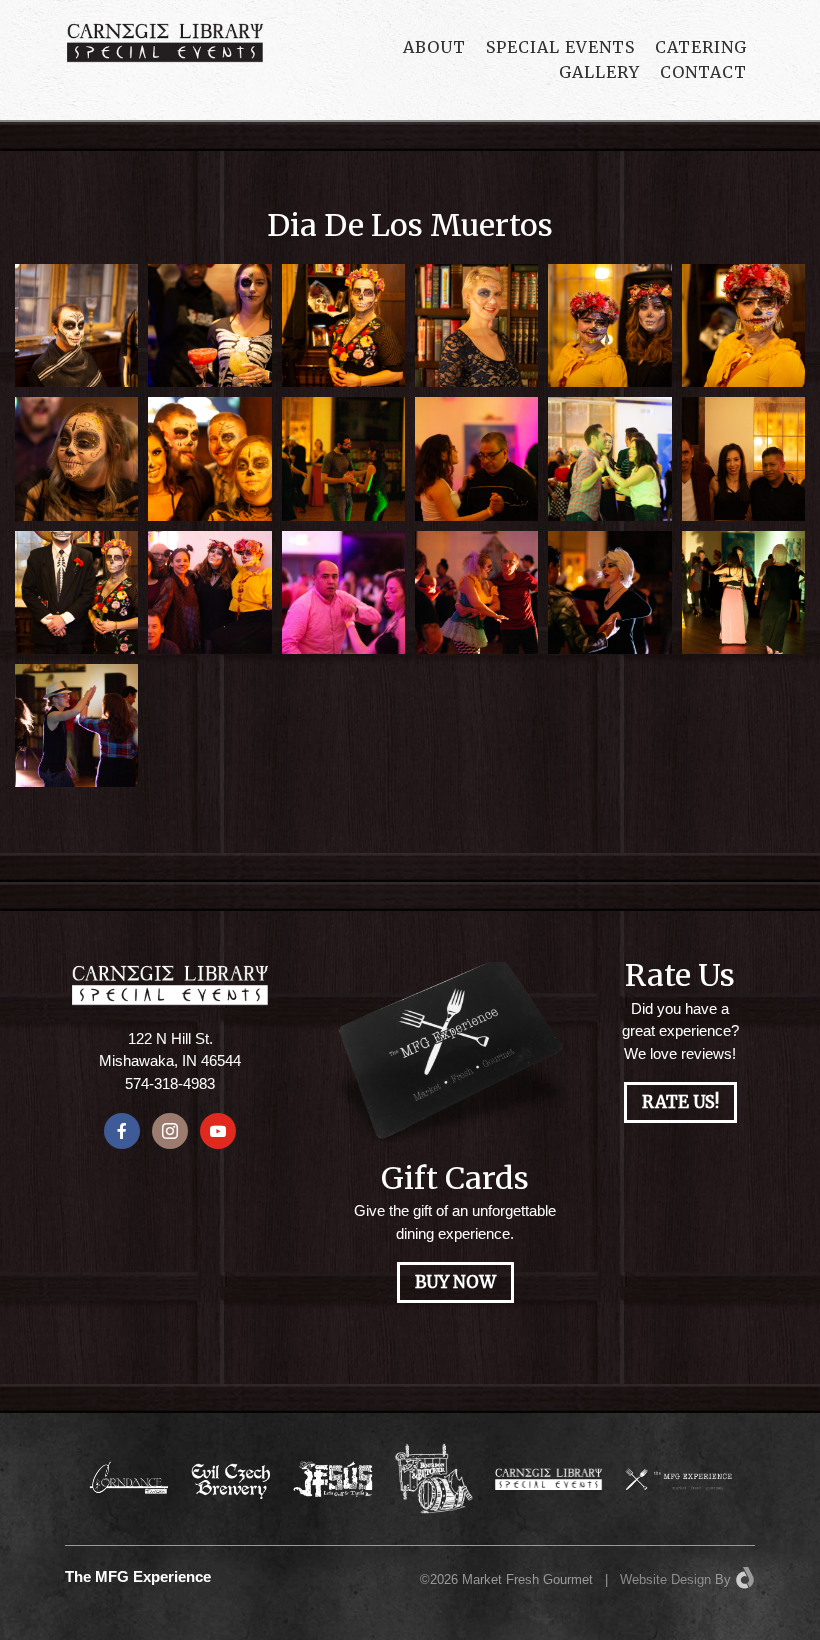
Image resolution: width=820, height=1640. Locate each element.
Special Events (560, 47)
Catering (701, 47)
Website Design (665, 1579)
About (434, 47)
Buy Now (455, 1282)
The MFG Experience (138, 1577)
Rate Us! (680, 1102)
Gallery (599, 72)
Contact (703, 72)
